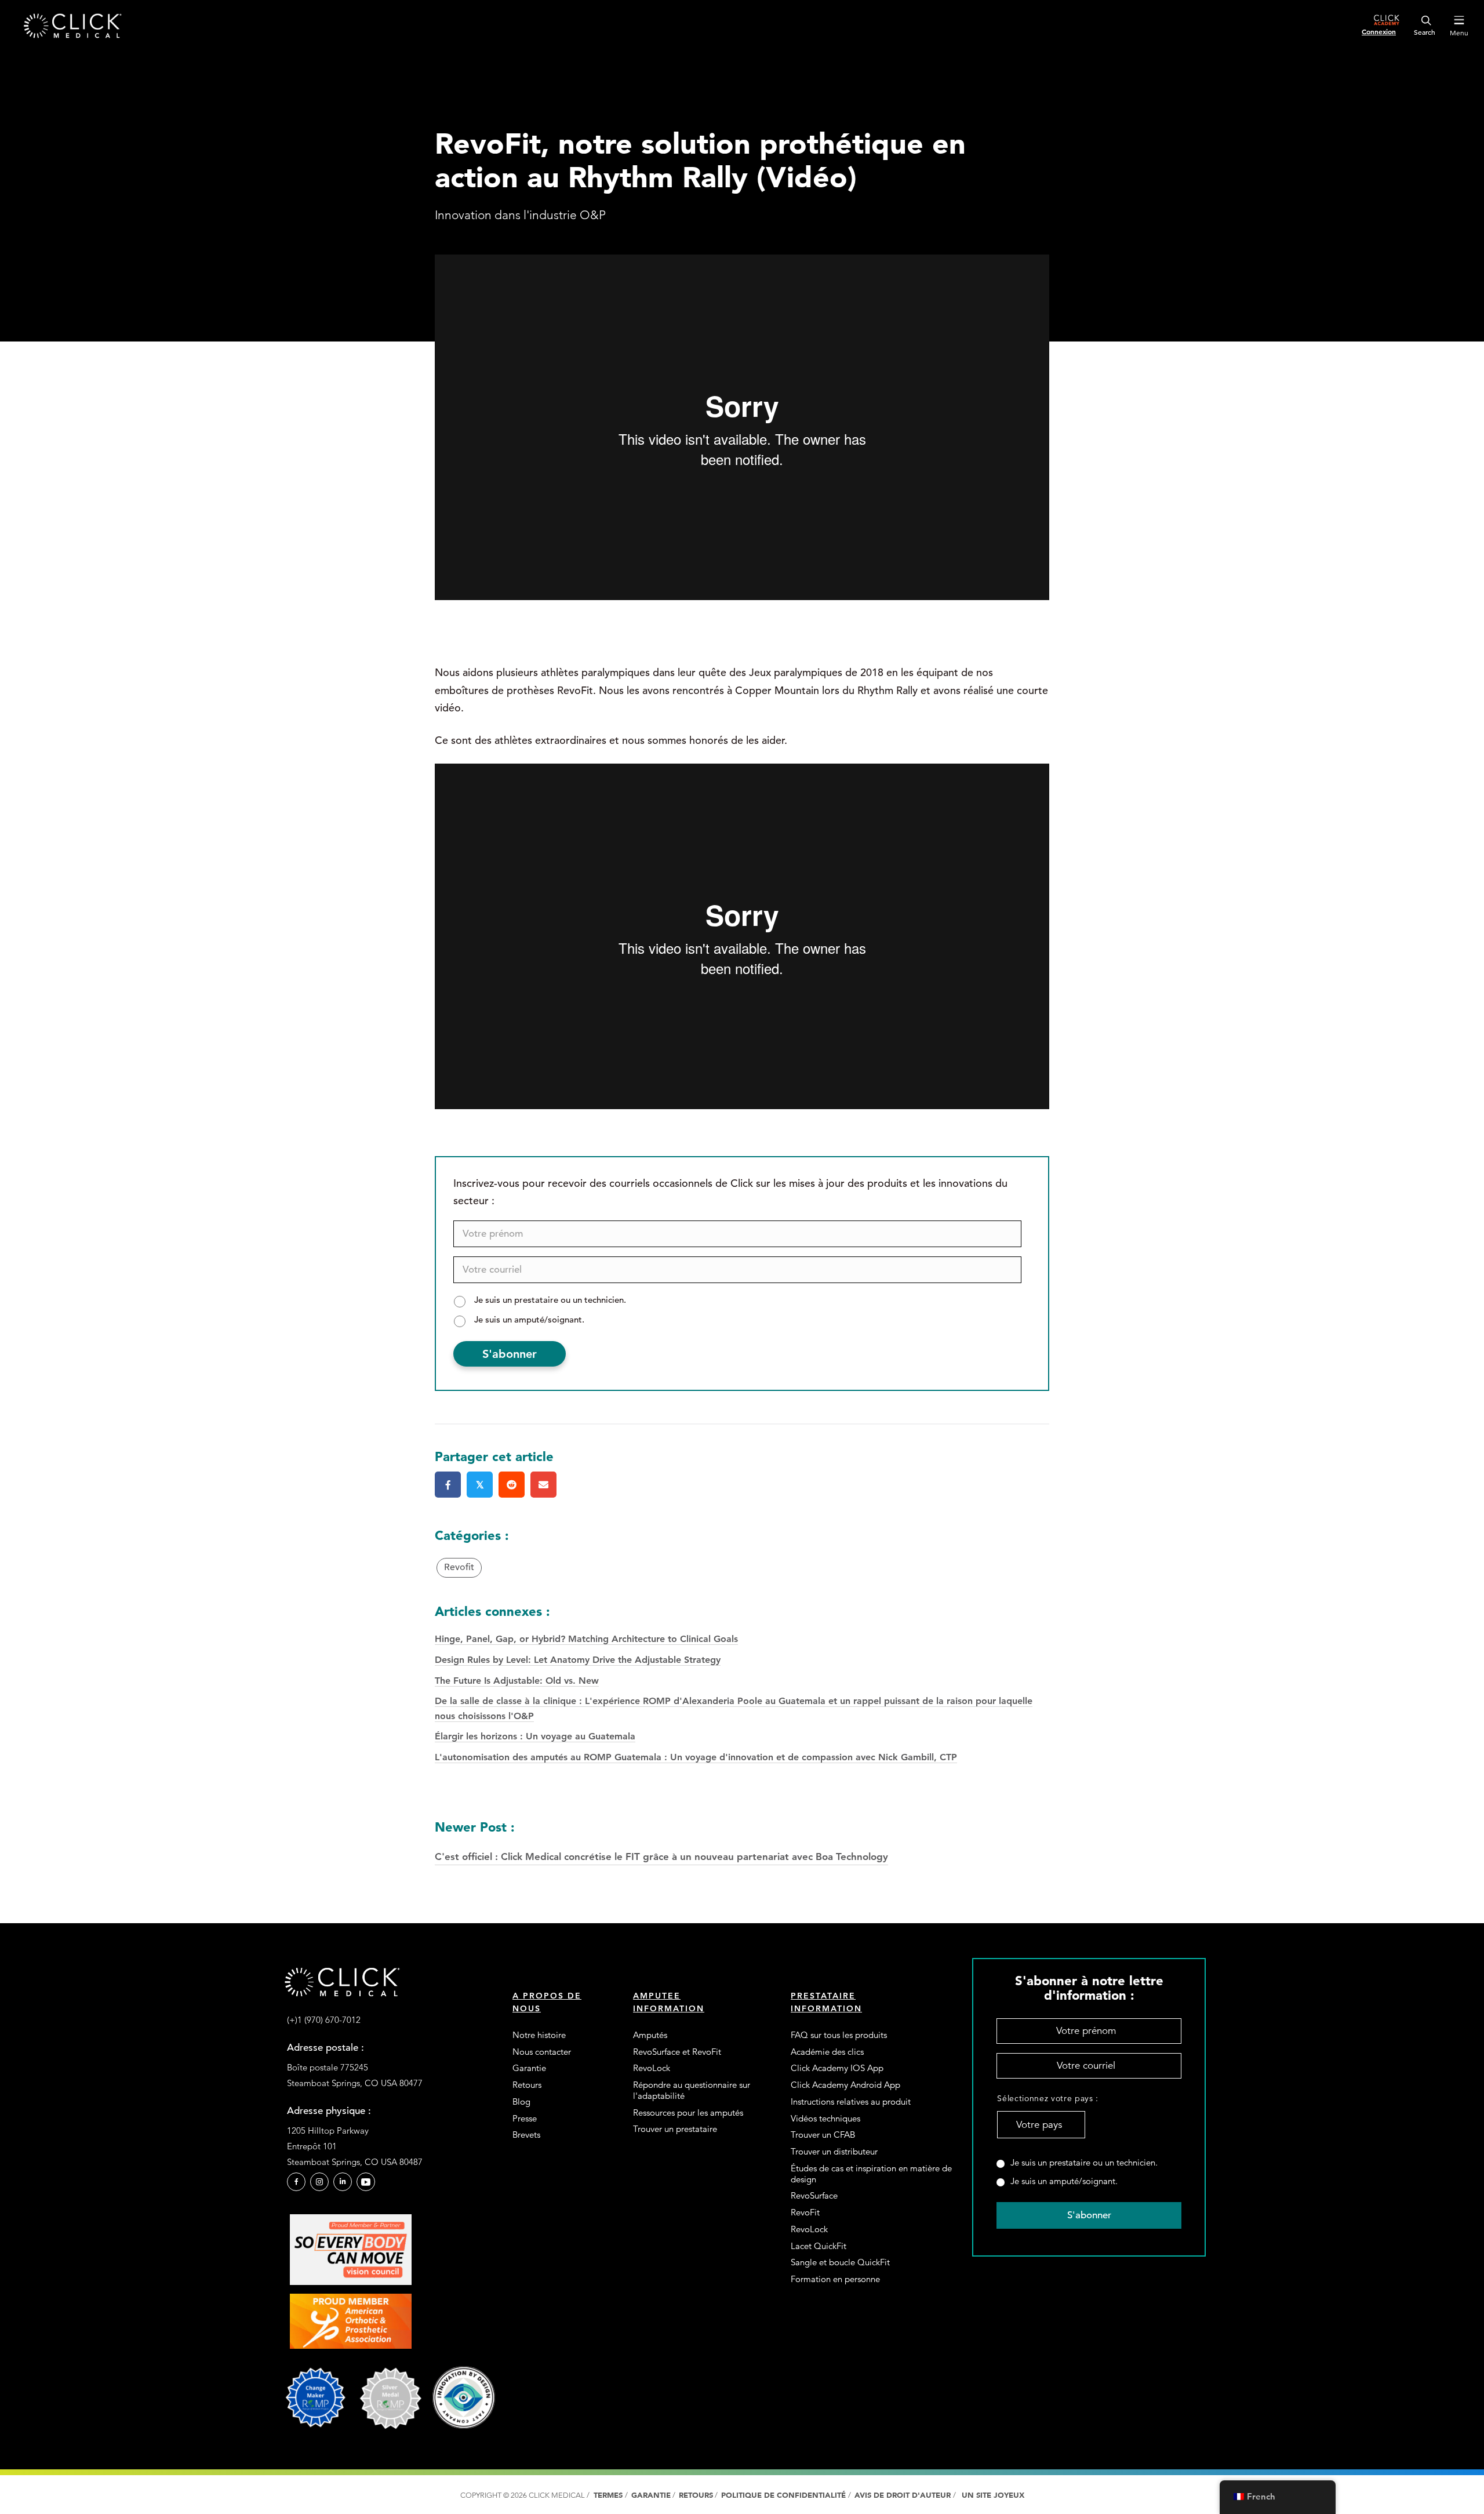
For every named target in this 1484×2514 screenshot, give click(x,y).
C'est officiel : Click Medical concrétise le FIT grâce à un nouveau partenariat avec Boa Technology (661, 1841)
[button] (296, 2182)
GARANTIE (651, 2495)
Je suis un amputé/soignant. (529, 1319)
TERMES (608, 2495)
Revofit (459, 1567)
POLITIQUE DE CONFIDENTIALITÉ (785, 2495)
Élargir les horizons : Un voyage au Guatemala (535, 1736)
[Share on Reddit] (512, 1485)
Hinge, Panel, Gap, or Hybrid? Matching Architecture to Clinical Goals (586, 1639)
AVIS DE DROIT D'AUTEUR (904, 2495)
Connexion (1379, 31)
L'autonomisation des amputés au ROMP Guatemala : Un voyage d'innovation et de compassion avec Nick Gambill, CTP (696, 1757)
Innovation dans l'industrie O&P (520, 215)
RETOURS (696, 2495)
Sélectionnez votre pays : (1041, 2098)
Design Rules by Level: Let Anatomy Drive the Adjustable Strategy (578, 1660)
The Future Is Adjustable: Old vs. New (517, 1681)
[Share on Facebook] (448, 1485)
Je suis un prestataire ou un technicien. (550, 1300)
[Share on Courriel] (543, 1485)
